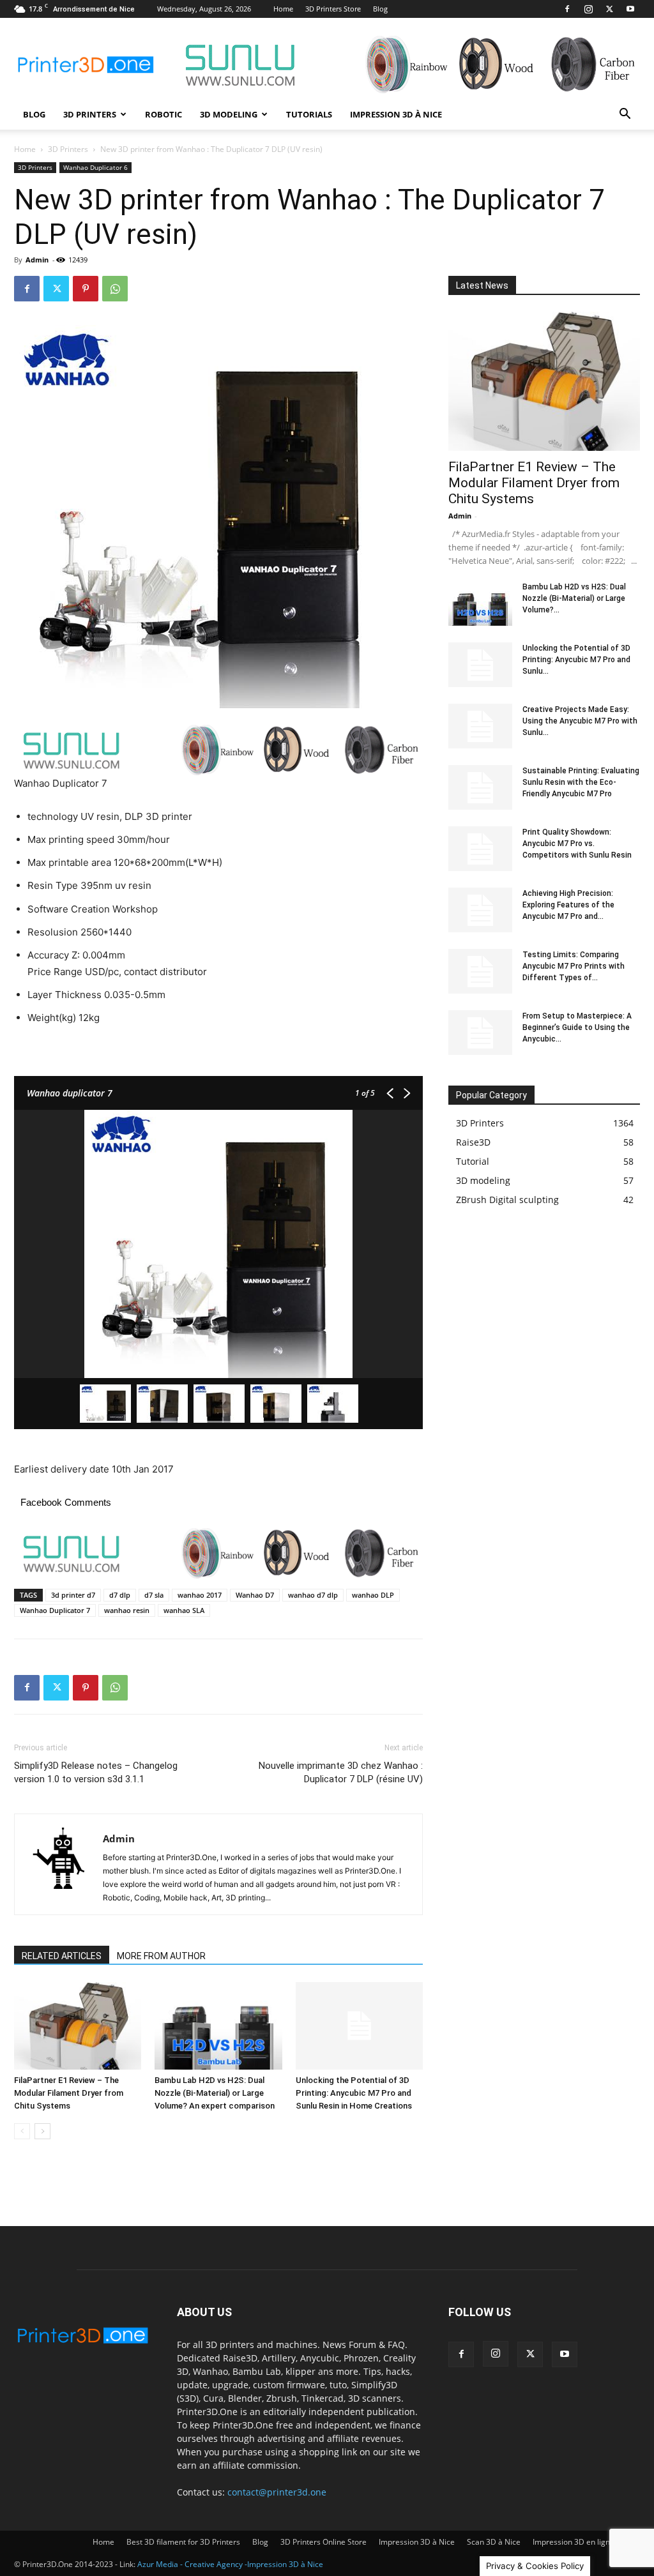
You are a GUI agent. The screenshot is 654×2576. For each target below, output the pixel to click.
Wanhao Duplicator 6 (95, 167)
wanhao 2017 (200, 1595)
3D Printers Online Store (323, 2542)
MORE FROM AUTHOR (161, 1956)
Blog (380, 9)
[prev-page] (22, 2131)
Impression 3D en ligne (574, 2542)
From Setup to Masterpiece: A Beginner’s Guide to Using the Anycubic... (577, 1027)
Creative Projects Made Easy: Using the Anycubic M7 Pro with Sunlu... (580, 721)
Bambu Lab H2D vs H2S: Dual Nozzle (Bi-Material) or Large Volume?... (574, 598)
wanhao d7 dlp (313, 1595)
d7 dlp (120, 1595)
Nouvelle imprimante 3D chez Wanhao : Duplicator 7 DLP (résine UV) (341, 1772)
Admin (37, 260)
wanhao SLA (184, 1610)
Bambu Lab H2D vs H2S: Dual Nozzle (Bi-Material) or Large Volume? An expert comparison (215, 2093)
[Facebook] (567, 9)
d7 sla (154, 1595)
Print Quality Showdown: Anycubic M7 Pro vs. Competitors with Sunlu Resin (577, 844)
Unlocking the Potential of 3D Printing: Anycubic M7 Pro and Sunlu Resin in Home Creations (354, 2093)
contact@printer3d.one (277, 2492)
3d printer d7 (73, 1595)
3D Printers (90, 114)
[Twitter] (609, 9)
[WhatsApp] (115, 289)
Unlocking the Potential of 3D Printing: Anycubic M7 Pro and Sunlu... (576, 660)
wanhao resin (127, 1610)
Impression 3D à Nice (396, 114)
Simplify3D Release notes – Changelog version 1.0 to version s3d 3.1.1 (96, 1772)
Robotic (163, 114)
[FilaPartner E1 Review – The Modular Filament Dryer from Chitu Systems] (78, 2026)
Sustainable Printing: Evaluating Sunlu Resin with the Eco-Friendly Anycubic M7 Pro (581, 782)
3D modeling (229, 114)
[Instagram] (588, 9)
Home (283, 9)
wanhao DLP (373, 1595)
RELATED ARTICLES (62, 1956)
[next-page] (42, 2131)
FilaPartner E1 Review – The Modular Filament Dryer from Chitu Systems (69, 2093)
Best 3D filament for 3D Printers (183, 2542)
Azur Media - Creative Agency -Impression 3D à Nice (230, 2564)
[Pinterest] (86, 289)
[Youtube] (630, 9)
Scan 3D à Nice (494, 2542)
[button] (625, 115)
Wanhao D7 (255, 1595)
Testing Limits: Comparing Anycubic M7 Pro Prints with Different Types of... (574, 966)
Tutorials (309, 114)
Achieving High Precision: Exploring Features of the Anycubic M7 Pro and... (568, 905)
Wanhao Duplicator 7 (55, 1610)
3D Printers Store (333, 9)
